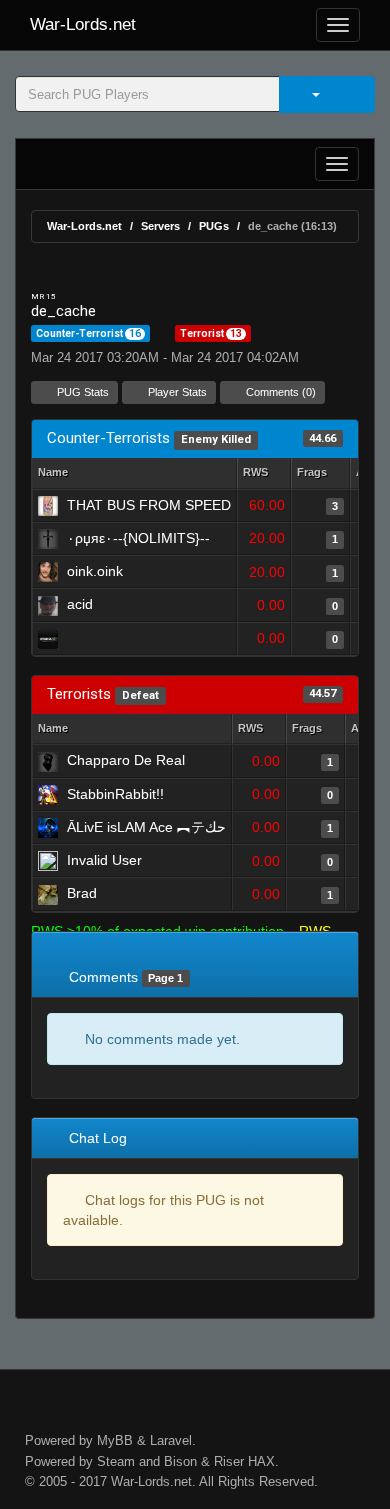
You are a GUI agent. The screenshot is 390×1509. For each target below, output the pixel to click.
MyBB (115, 1440)
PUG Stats (81, 392)
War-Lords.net (83, 24)
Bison (180, 1461)
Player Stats (176, 392)
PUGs (214, 226)
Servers (160, 226)
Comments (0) (279, 392)
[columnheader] (264, 473)
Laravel (171, 1440)
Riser (229, 1461)
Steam (116, 1461)
